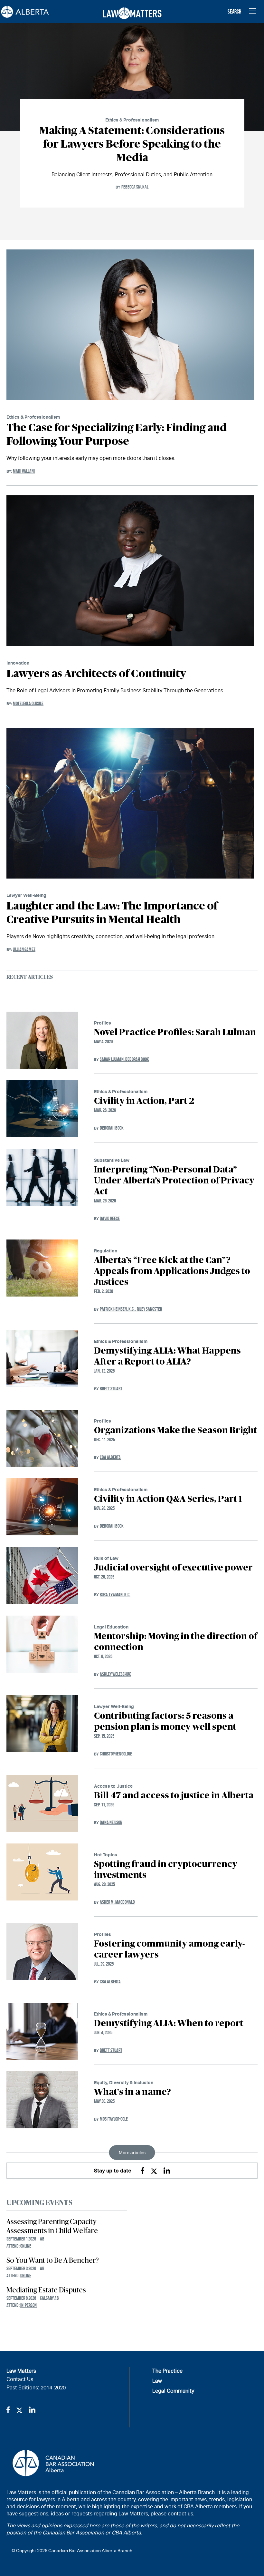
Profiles (103, 1023)
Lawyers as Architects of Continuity (96, 674)
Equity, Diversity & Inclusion (124, 2082)
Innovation (18, 663)
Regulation (106, 1251)
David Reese (110, 1218)
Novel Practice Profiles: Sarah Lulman (175, 1033)
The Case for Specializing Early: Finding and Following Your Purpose (117, 435)
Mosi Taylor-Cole (114, 2119)
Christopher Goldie (116, 1754)
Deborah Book (137, 1059)
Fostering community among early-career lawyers (170, 1949)
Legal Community (173, 2391)
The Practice (167, 2371)
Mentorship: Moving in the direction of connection (176, 1642)
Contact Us (20, 2379)
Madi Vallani (24, 471)
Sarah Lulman (113, 1059)
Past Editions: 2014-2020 (36, 2388)
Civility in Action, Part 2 (144, 1101)
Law (157, 2381)
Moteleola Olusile (28, 703)
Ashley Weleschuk (115, 1674)
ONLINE (26, 2246)
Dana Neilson (111, 1822)
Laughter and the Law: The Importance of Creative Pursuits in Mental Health (112, 913)
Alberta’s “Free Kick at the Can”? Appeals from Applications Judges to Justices (172, 1271)
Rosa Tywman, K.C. (115, 1594)
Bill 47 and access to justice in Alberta (174, 1796)
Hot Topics (106, 1855)
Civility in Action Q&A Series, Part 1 (168, 1499)
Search (235, 12)
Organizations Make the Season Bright (175, 1431)
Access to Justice (113, 1786)
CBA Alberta (110, 1457)
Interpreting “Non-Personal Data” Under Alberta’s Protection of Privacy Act (174, 1181)
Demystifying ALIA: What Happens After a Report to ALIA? (167, 1356)
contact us (180, 2514)
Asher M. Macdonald (117, 1902)
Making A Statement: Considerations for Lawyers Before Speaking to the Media (132, 144)
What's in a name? (132, 2092)
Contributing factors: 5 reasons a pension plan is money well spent (165, 1722)
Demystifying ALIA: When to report (169, 2024)
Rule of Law (106, 1558)
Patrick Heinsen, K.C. (118, 1309)
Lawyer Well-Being (26, 895)
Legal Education (111, 1627)
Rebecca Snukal (135, 187)
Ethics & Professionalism (132, 120)
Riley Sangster (149, 1309)
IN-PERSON (28, 2305)
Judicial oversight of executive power (173, 1568)
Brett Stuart (111, 1389)
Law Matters (21, 2371)
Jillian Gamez (24, 949)
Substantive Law (112, 1160)
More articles (132, 2153)
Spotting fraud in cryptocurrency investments (166, 1870)
